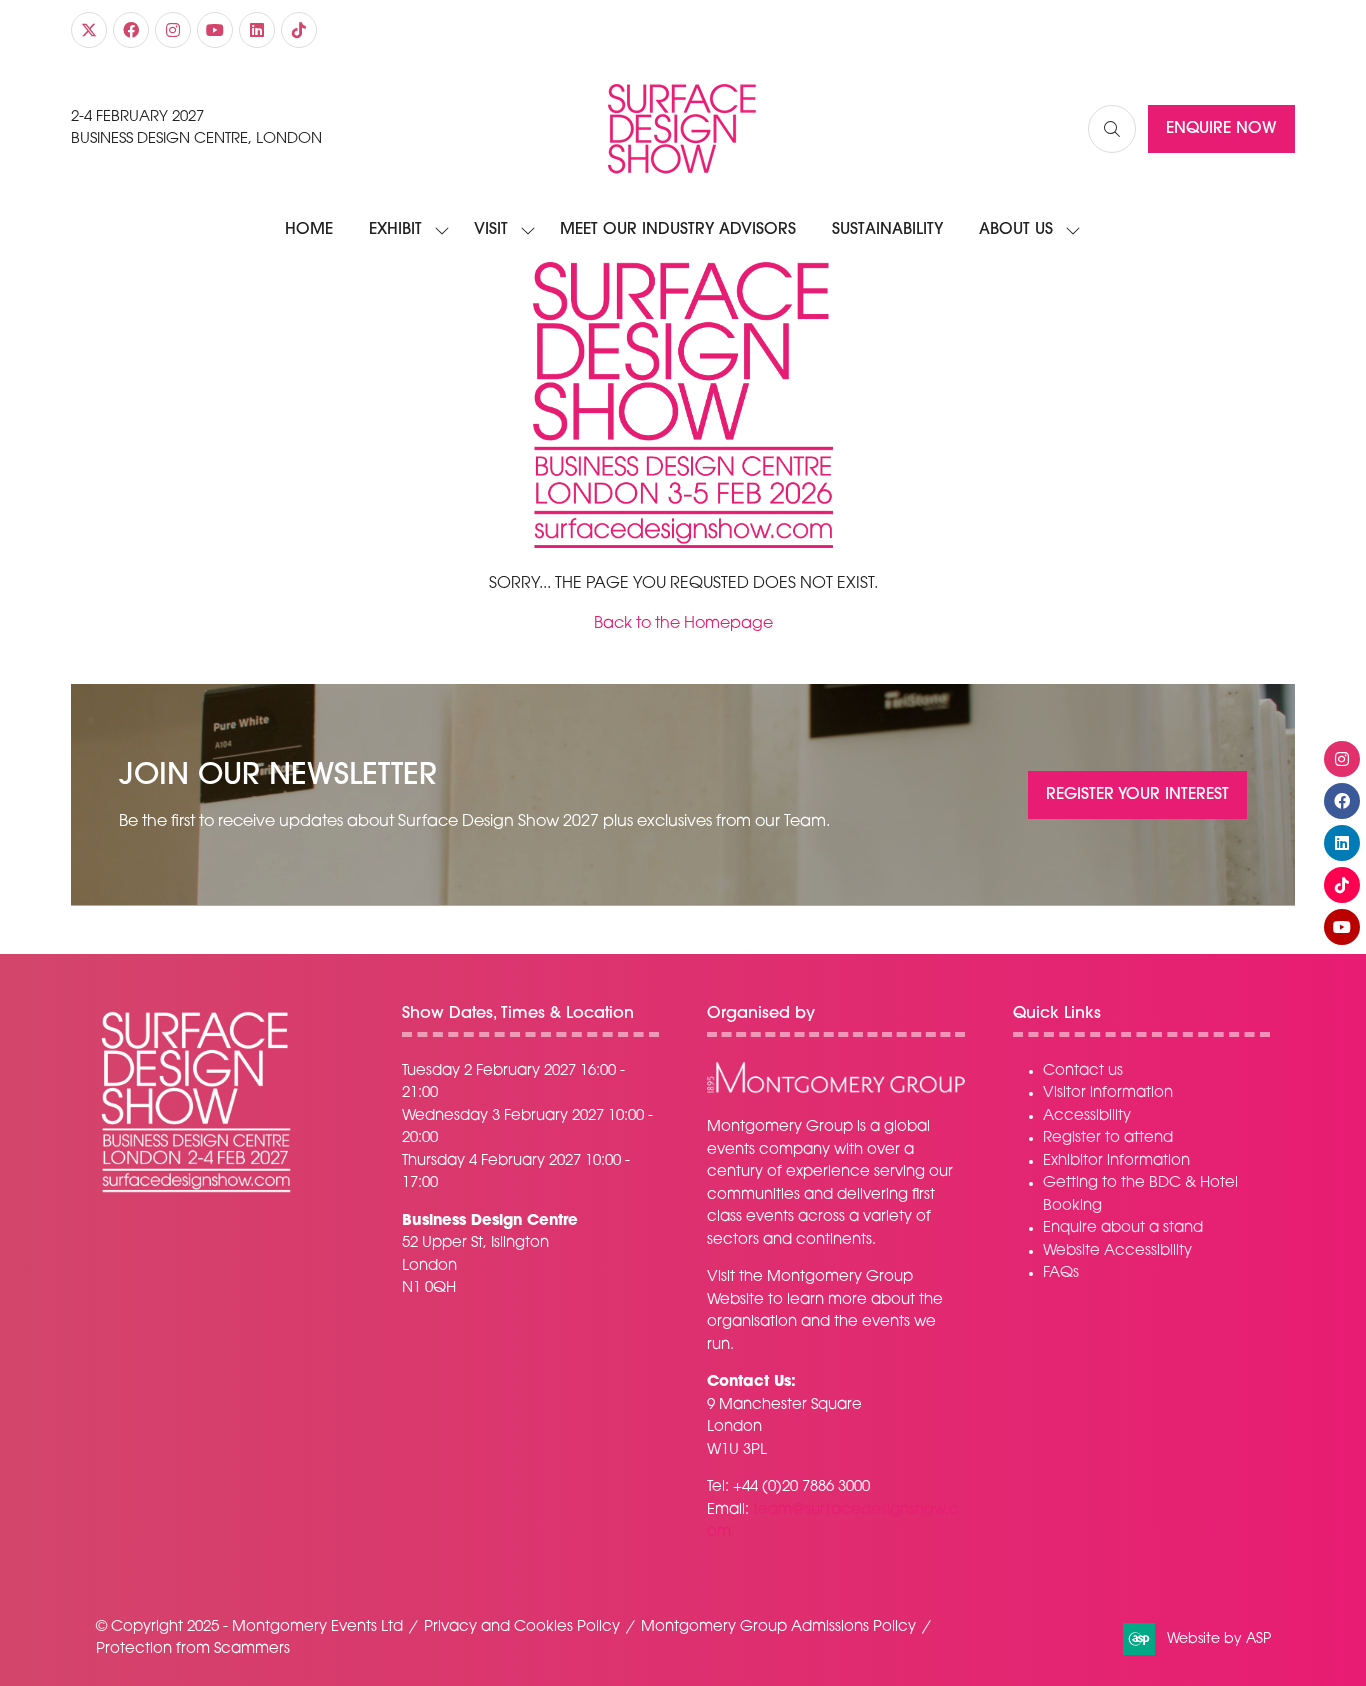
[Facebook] (131, 30)
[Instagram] (173, 30)
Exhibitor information (1116, 1161)
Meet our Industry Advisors (678, 230)
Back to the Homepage (683, 624)
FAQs (1061, 1273)
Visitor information (1108, 1093)
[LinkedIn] (257, 30)
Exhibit (395, 230)
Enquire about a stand (1123, 1228)
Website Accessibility (1117, 1251)
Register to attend (1108, 1138)
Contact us (1083, 1071)
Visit (491, 230)
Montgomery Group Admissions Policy (778, 1627)
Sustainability (887, 230)
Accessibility (1087, 1116)
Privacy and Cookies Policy (522, 1627)
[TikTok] (299, 30)
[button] (1112, 129)
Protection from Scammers (193, 1649)
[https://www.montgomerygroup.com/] (836, 1090)
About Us (1016, 230)
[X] (89, 30)
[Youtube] (215, 30)
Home (309, 230)
